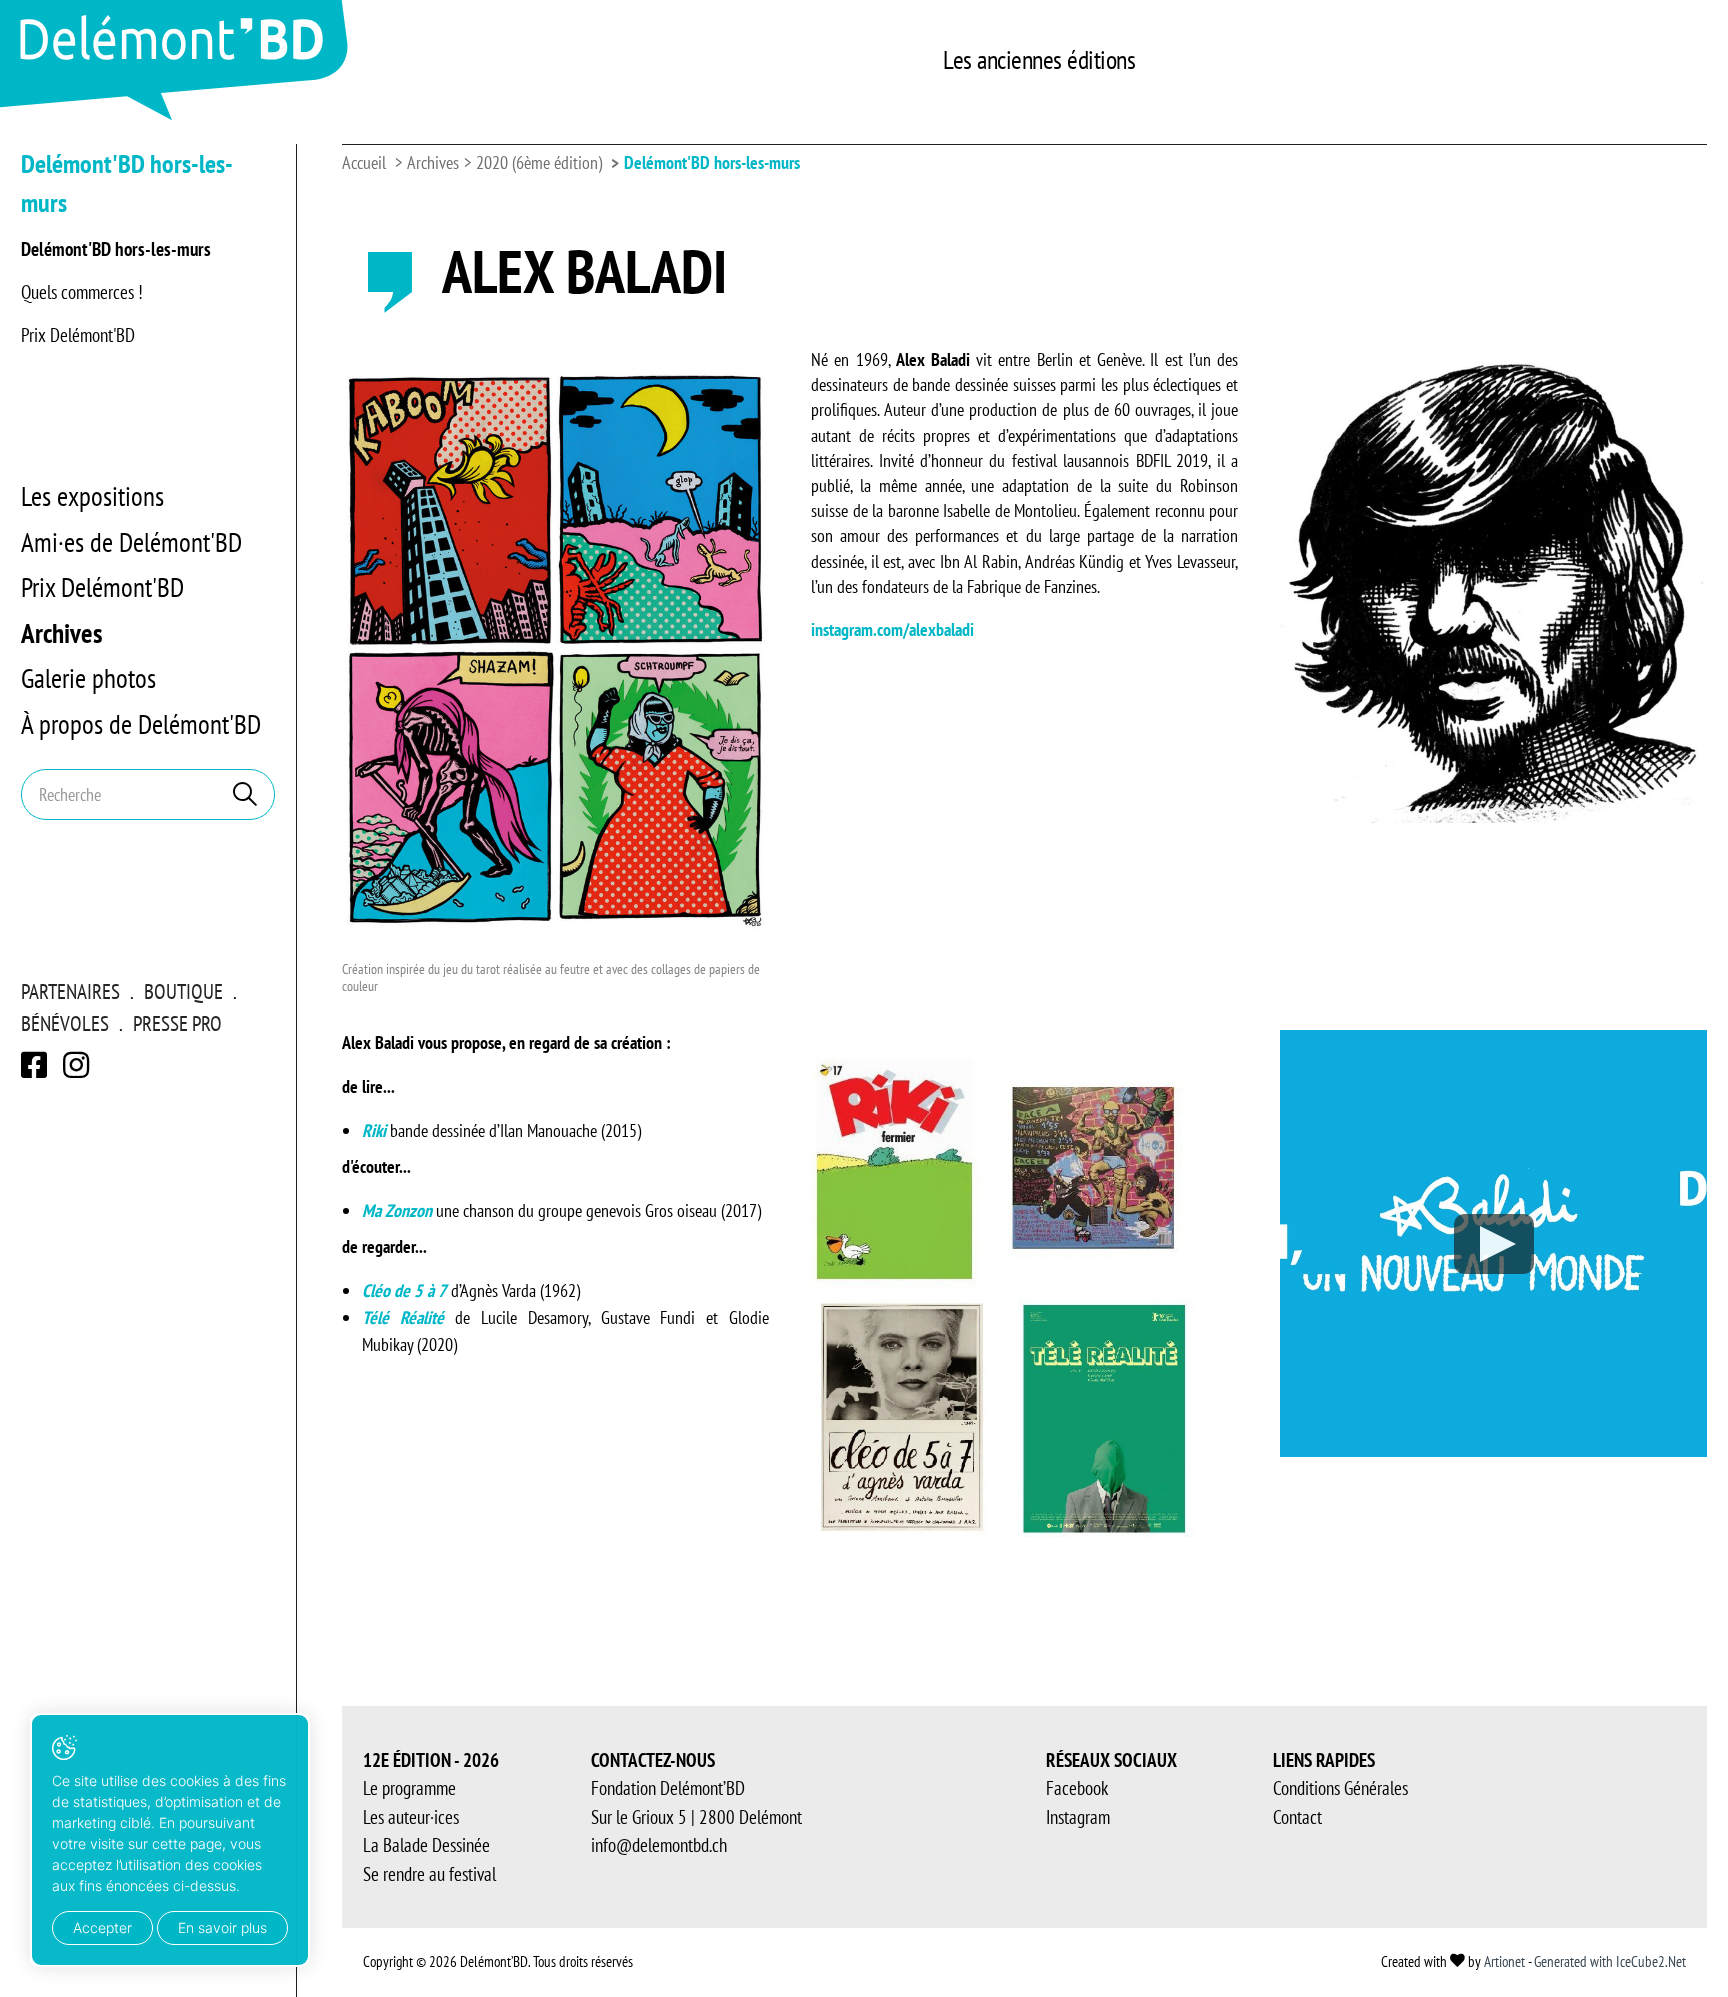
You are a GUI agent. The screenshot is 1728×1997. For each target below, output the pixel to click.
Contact (1297, 1817)
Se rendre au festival (429, 1874)
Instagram (1078, 1817)
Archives (61, 633)
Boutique (183, 991)
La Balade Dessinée (426, 1845)
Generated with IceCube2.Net (1610, 1961)
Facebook (1077, 1788)
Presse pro (177, 1023)
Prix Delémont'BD (78, 335)
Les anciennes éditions (1039, 59)
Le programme (409, 1788)
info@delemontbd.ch (659, 1845)
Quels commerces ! (82, 292)
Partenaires (70, 991)
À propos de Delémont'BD (141, 724)
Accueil (364, 162)
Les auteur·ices (411, 1817)
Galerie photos (88, 678)
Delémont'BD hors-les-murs (116, 249)
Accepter (102, 1927)
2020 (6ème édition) (539, 162)
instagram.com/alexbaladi (892, 629)
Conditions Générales (1340, 1788)
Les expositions (92, 496)
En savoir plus (222, 1927)
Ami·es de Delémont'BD (131, 542)
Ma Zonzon (397, 1210)
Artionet (1504, 1961)
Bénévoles (65, 1023)
